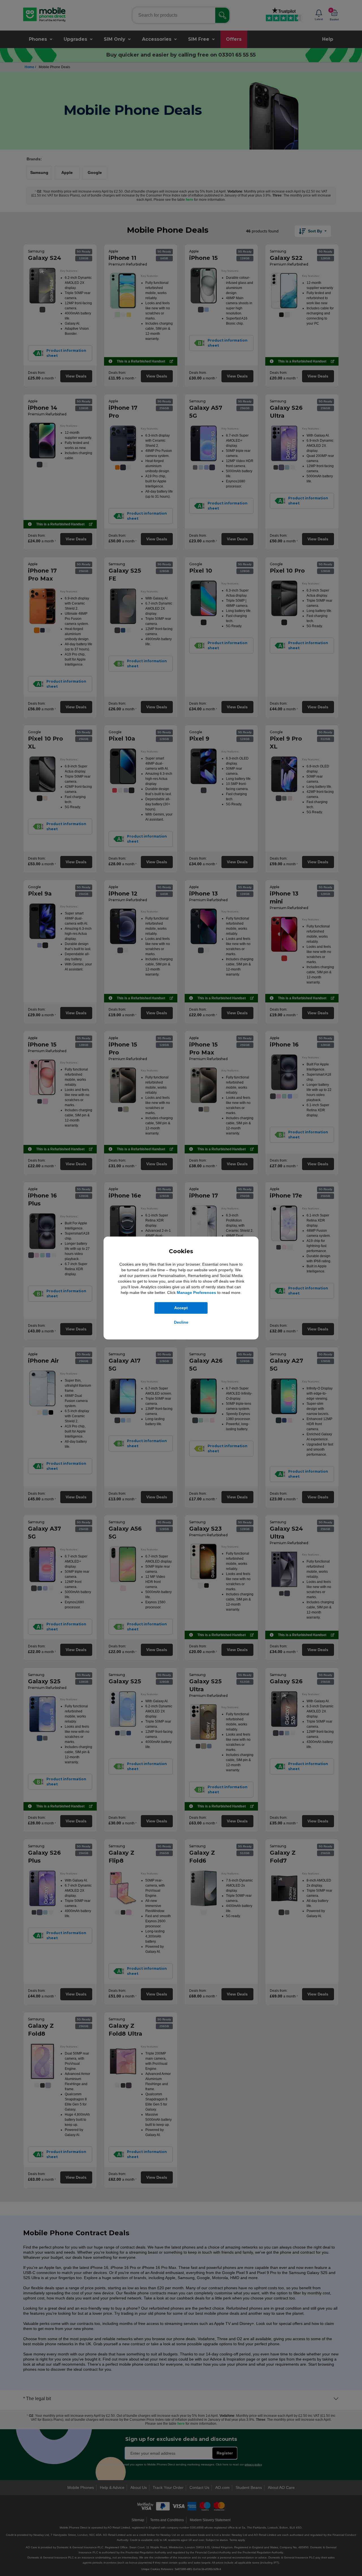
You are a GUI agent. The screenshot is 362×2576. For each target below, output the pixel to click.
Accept (181, 1308)
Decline (181, 1322)
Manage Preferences (196, 1293)
